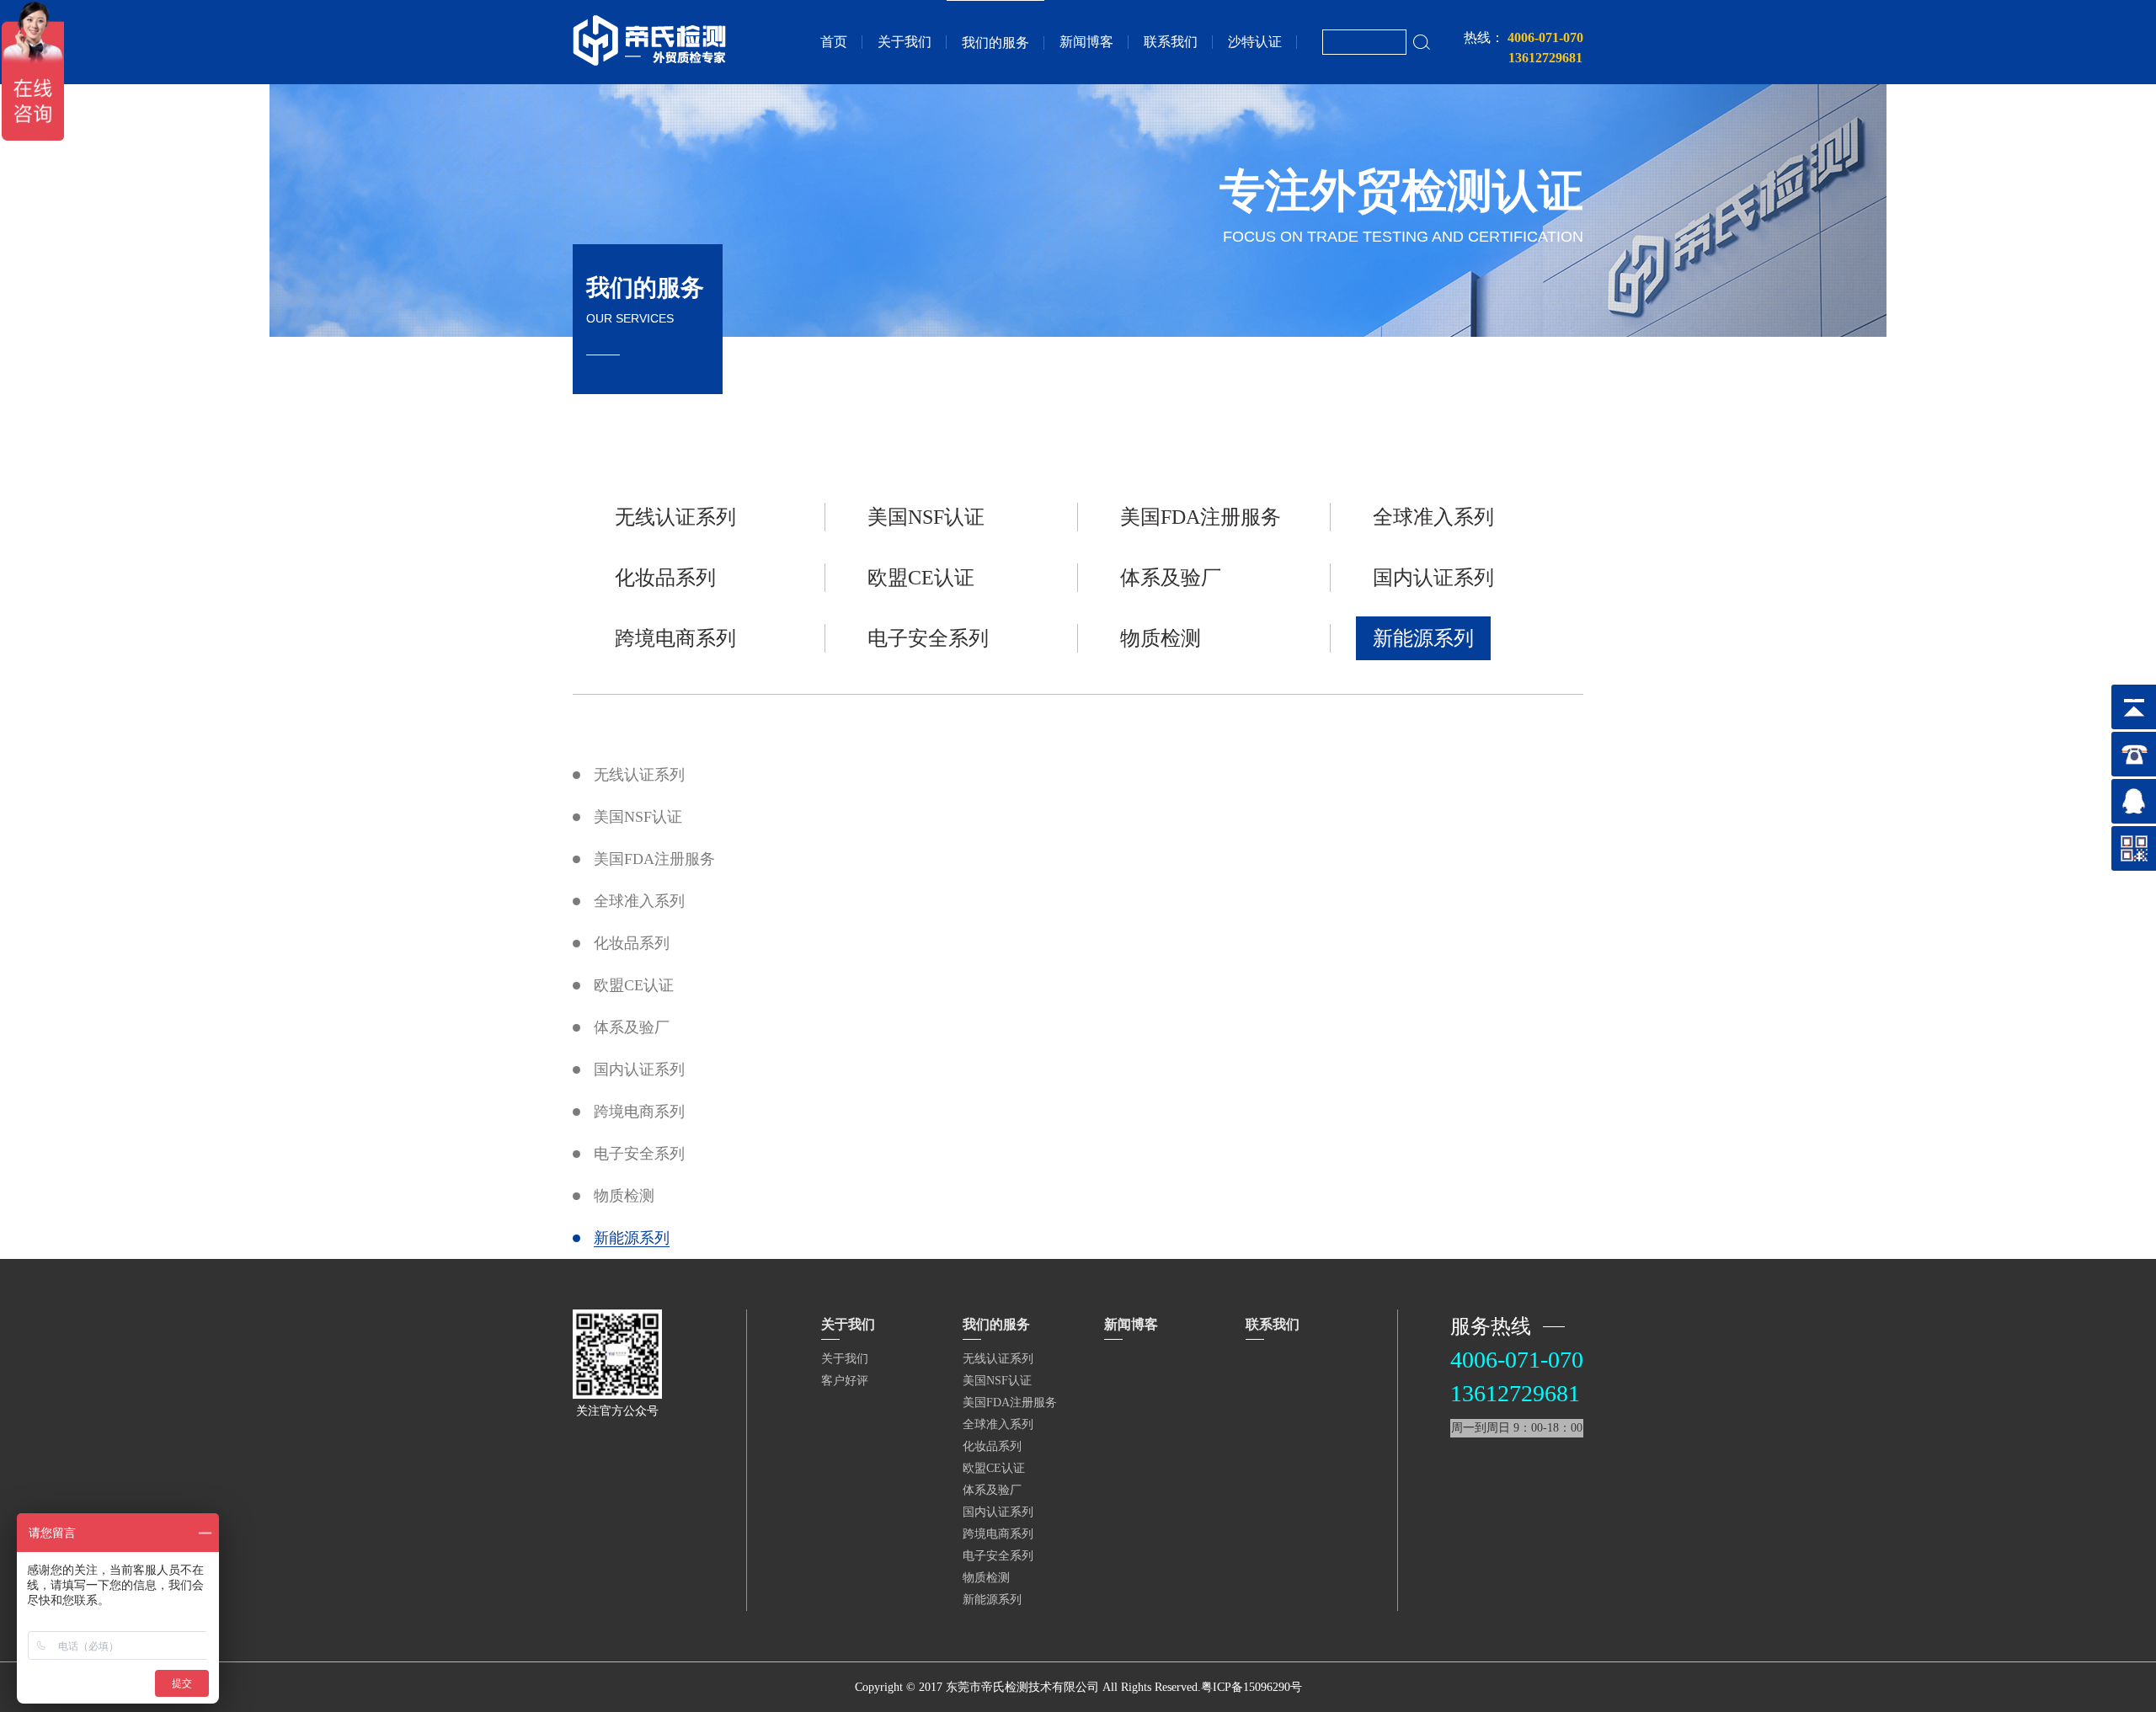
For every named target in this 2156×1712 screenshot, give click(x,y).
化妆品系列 (665, 578)
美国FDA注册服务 (1201, 517)
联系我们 (1171, 42)
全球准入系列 (1433, 517)
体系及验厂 (1171, 578)
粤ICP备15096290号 (1251, 1687)
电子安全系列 (928, 638)
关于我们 (905, 42)
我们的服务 (995, 43)
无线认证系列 (675, 517)
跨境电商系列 (675, 638)
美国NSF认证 (926, 517)
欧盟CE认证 (921, 578)
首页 (834, 42)
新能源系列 (1423, 638)
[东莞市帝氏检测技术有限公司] (649, 62)
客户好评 (845, 1381)
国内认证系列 (1433, 578)
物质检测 (1161, 638)
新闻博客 (1086, 42)
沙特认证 (1255, 42)
